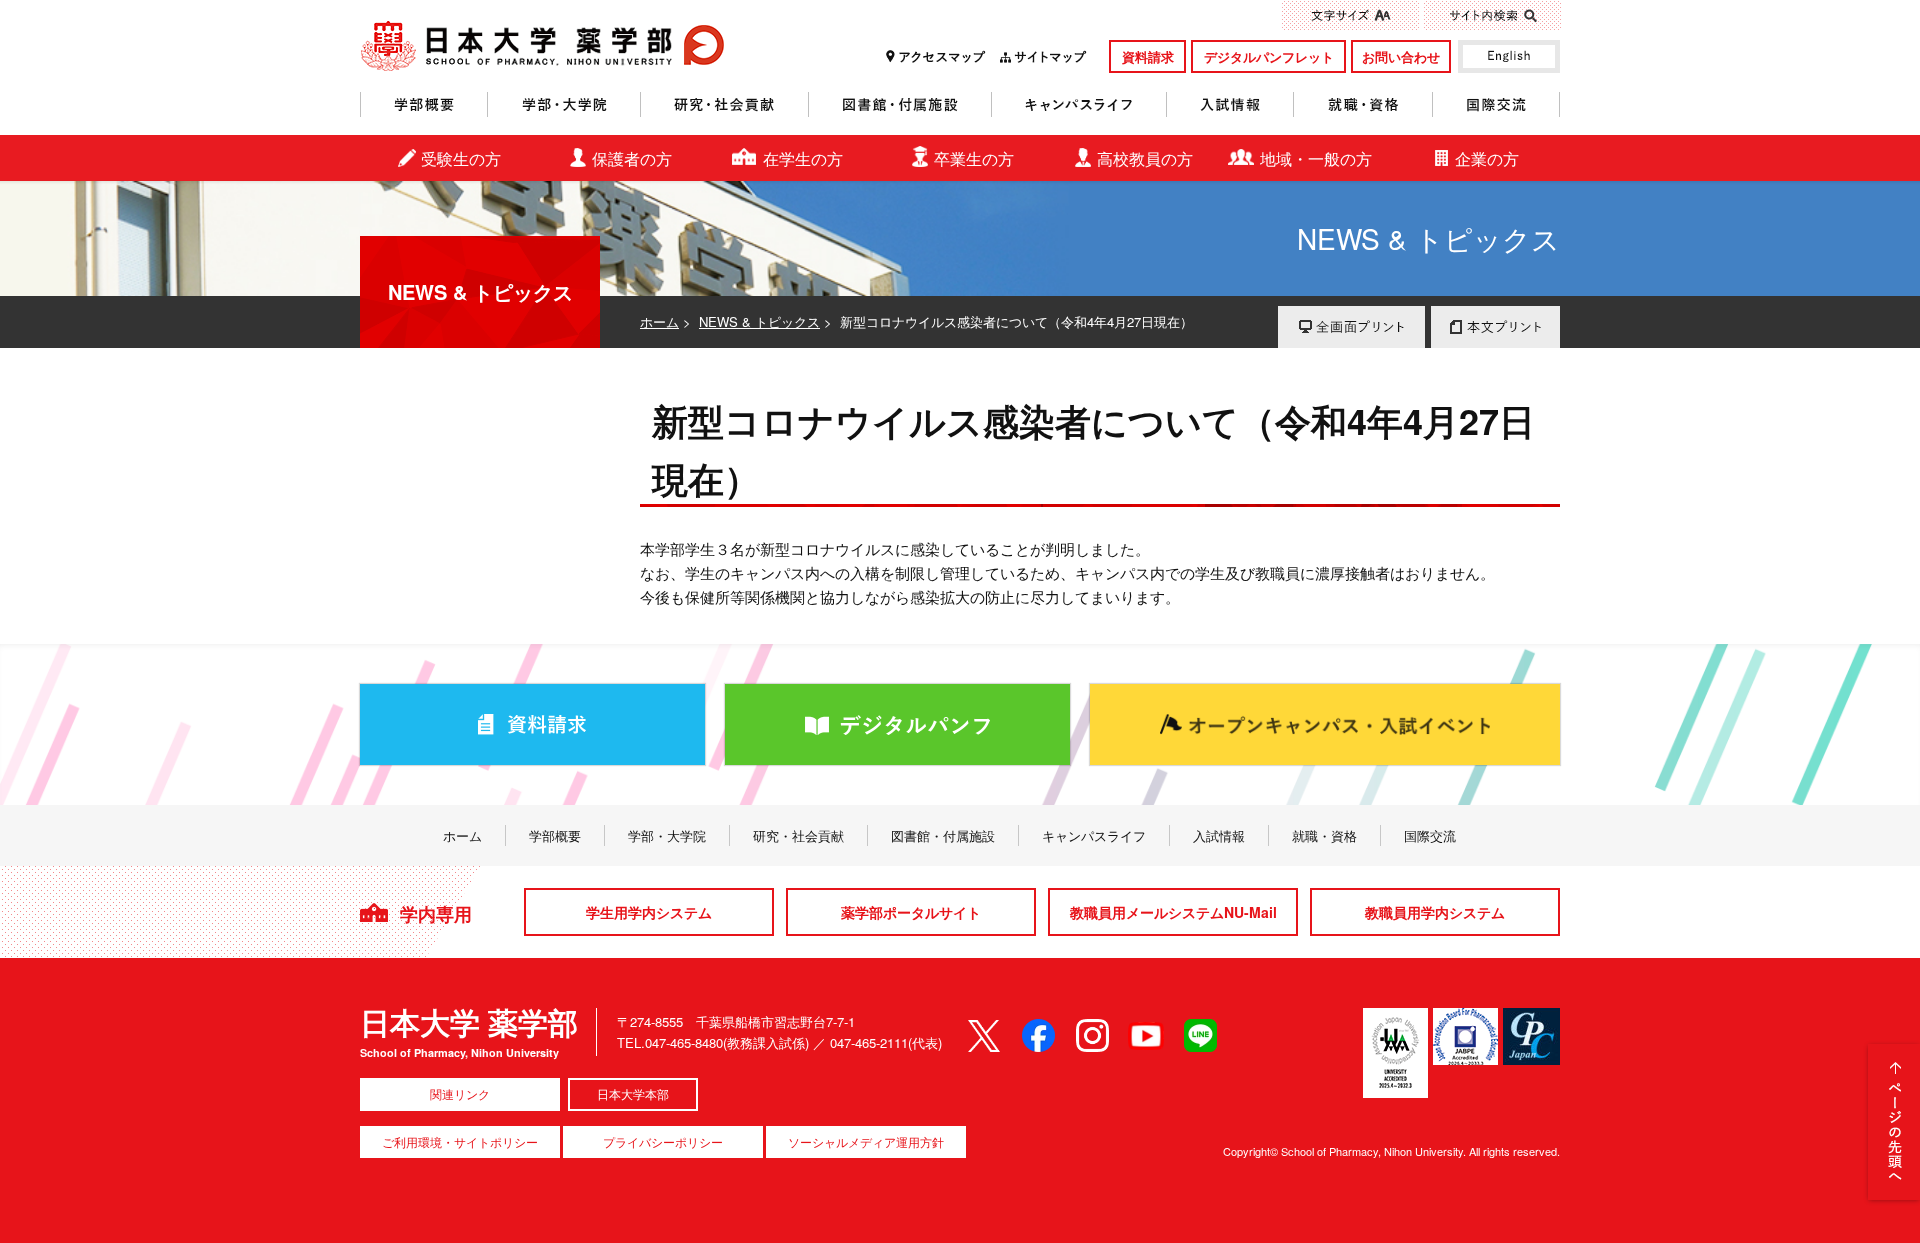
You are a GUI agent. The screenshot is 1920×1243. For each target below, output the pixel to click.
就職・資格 (1363, 104)
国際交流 (1496, 104)
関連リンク (460, 1093)
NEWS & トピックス (759, 321)
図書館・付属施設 (900, 104)
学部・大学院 (564, 104)
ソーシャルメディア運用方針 (866, 1141)
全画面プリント (1351, 327)
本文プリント (1495, 327)
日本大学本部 (633, 1093)
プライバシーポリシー (663, 1141)
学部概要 (424, 104)
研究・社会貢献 (725, 104)
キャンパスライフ (1079, 104)
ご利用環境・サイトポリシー (460, 1141)
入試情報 (1230, 104)
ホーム (659, 321)
